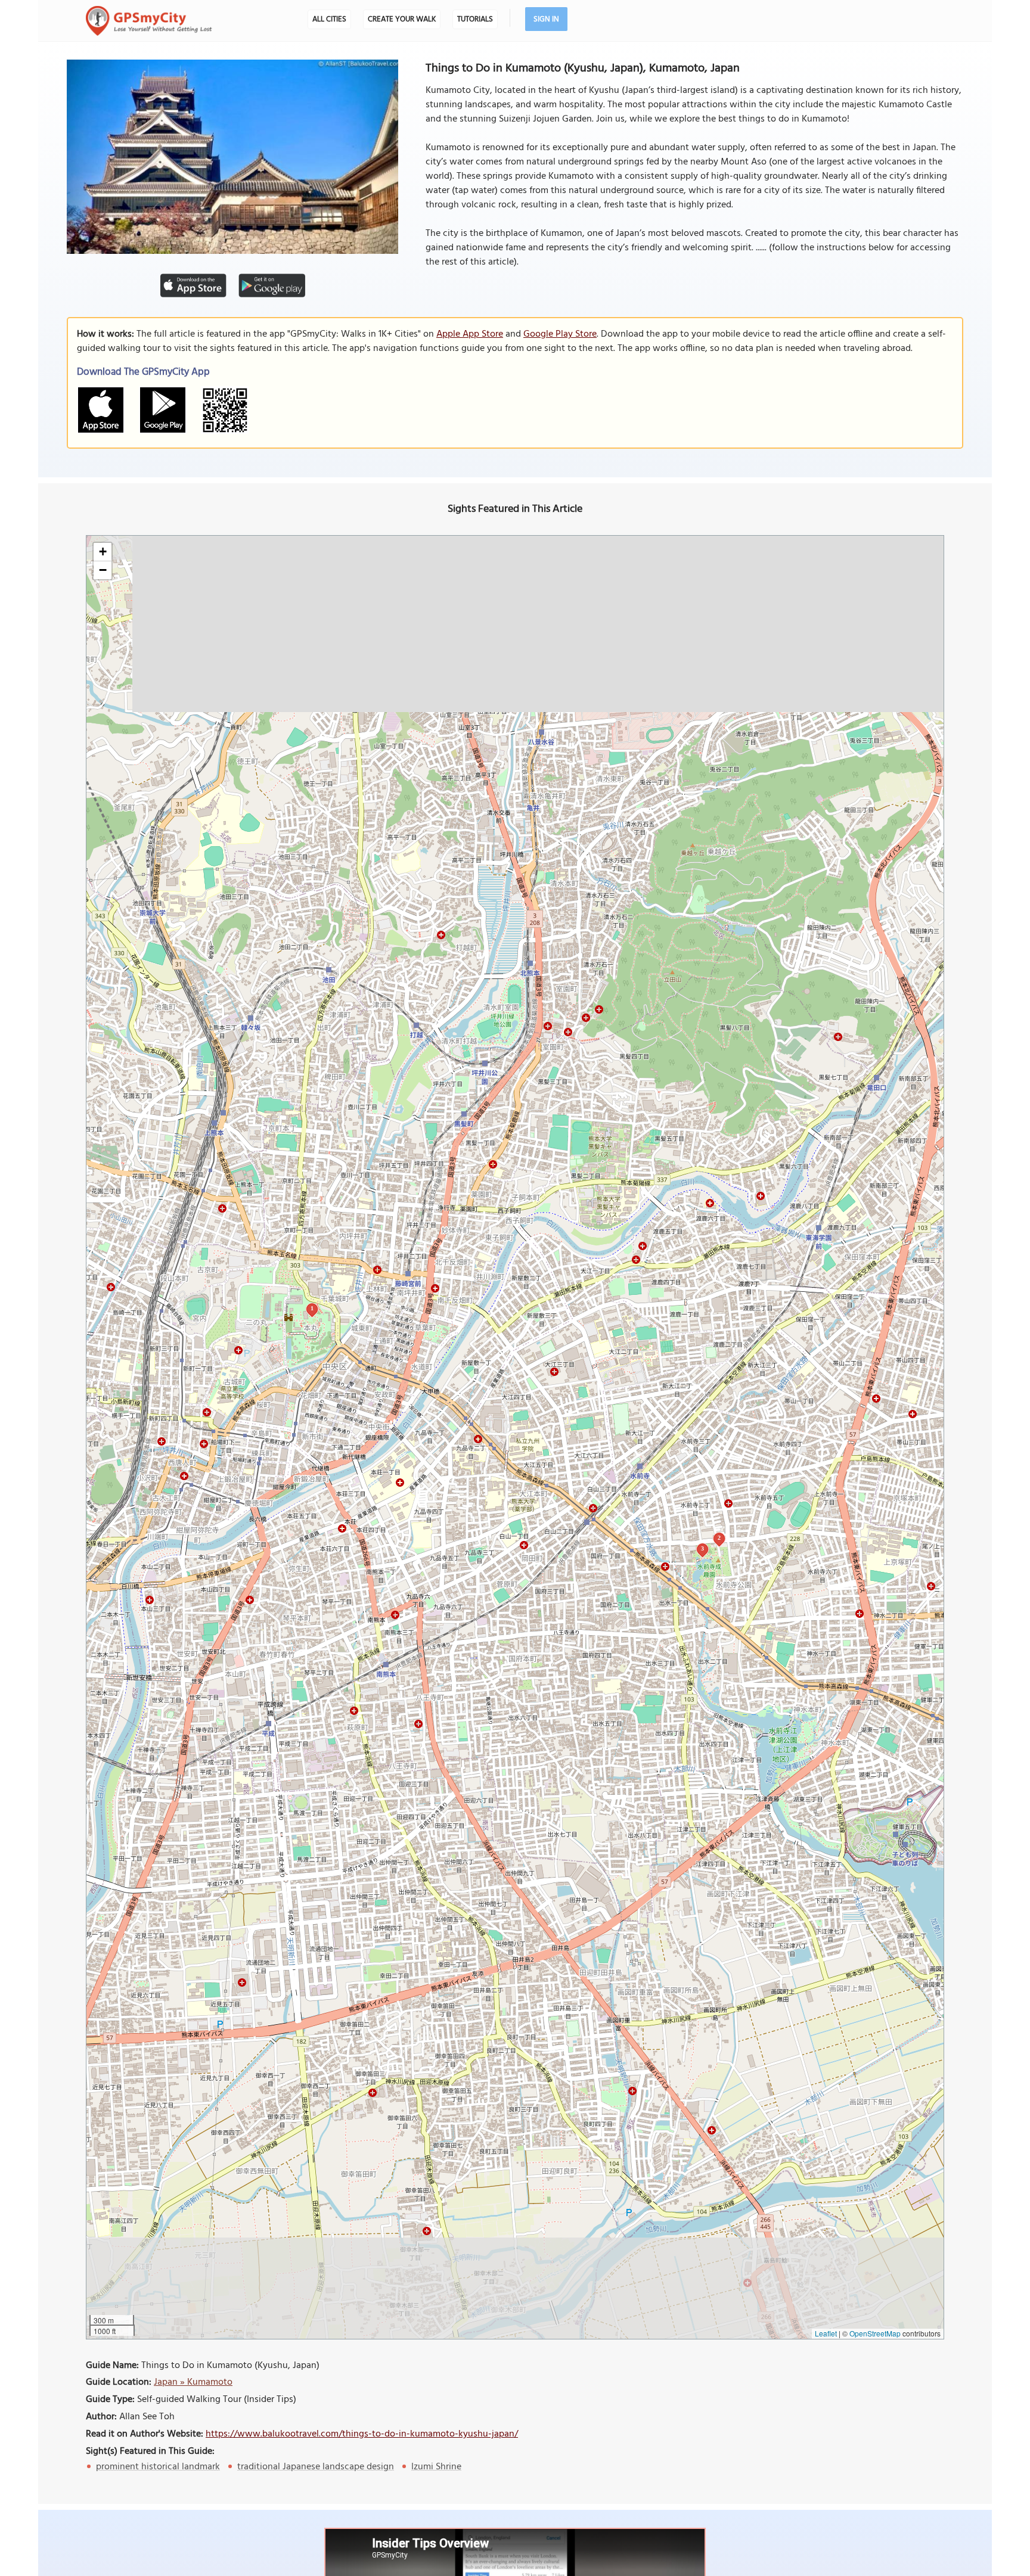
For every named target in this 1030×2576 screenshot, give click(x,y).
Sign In (546, 19)
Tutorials (475, 19)
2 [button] (719, 1538)
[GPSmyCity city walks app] (149, 21)
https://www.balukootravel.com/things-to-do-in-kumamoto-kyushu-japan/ (362, 2434)
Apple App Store (470, 334)
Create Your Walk (402, 19)
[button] (103, 552)
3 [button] (702, 1548)
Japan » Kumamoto (193, 2382)
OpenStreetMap (875, 2333)
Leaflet (826, 2333)
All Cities (329, 19)
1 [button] (312, 1308)
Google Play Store (560, 334)
